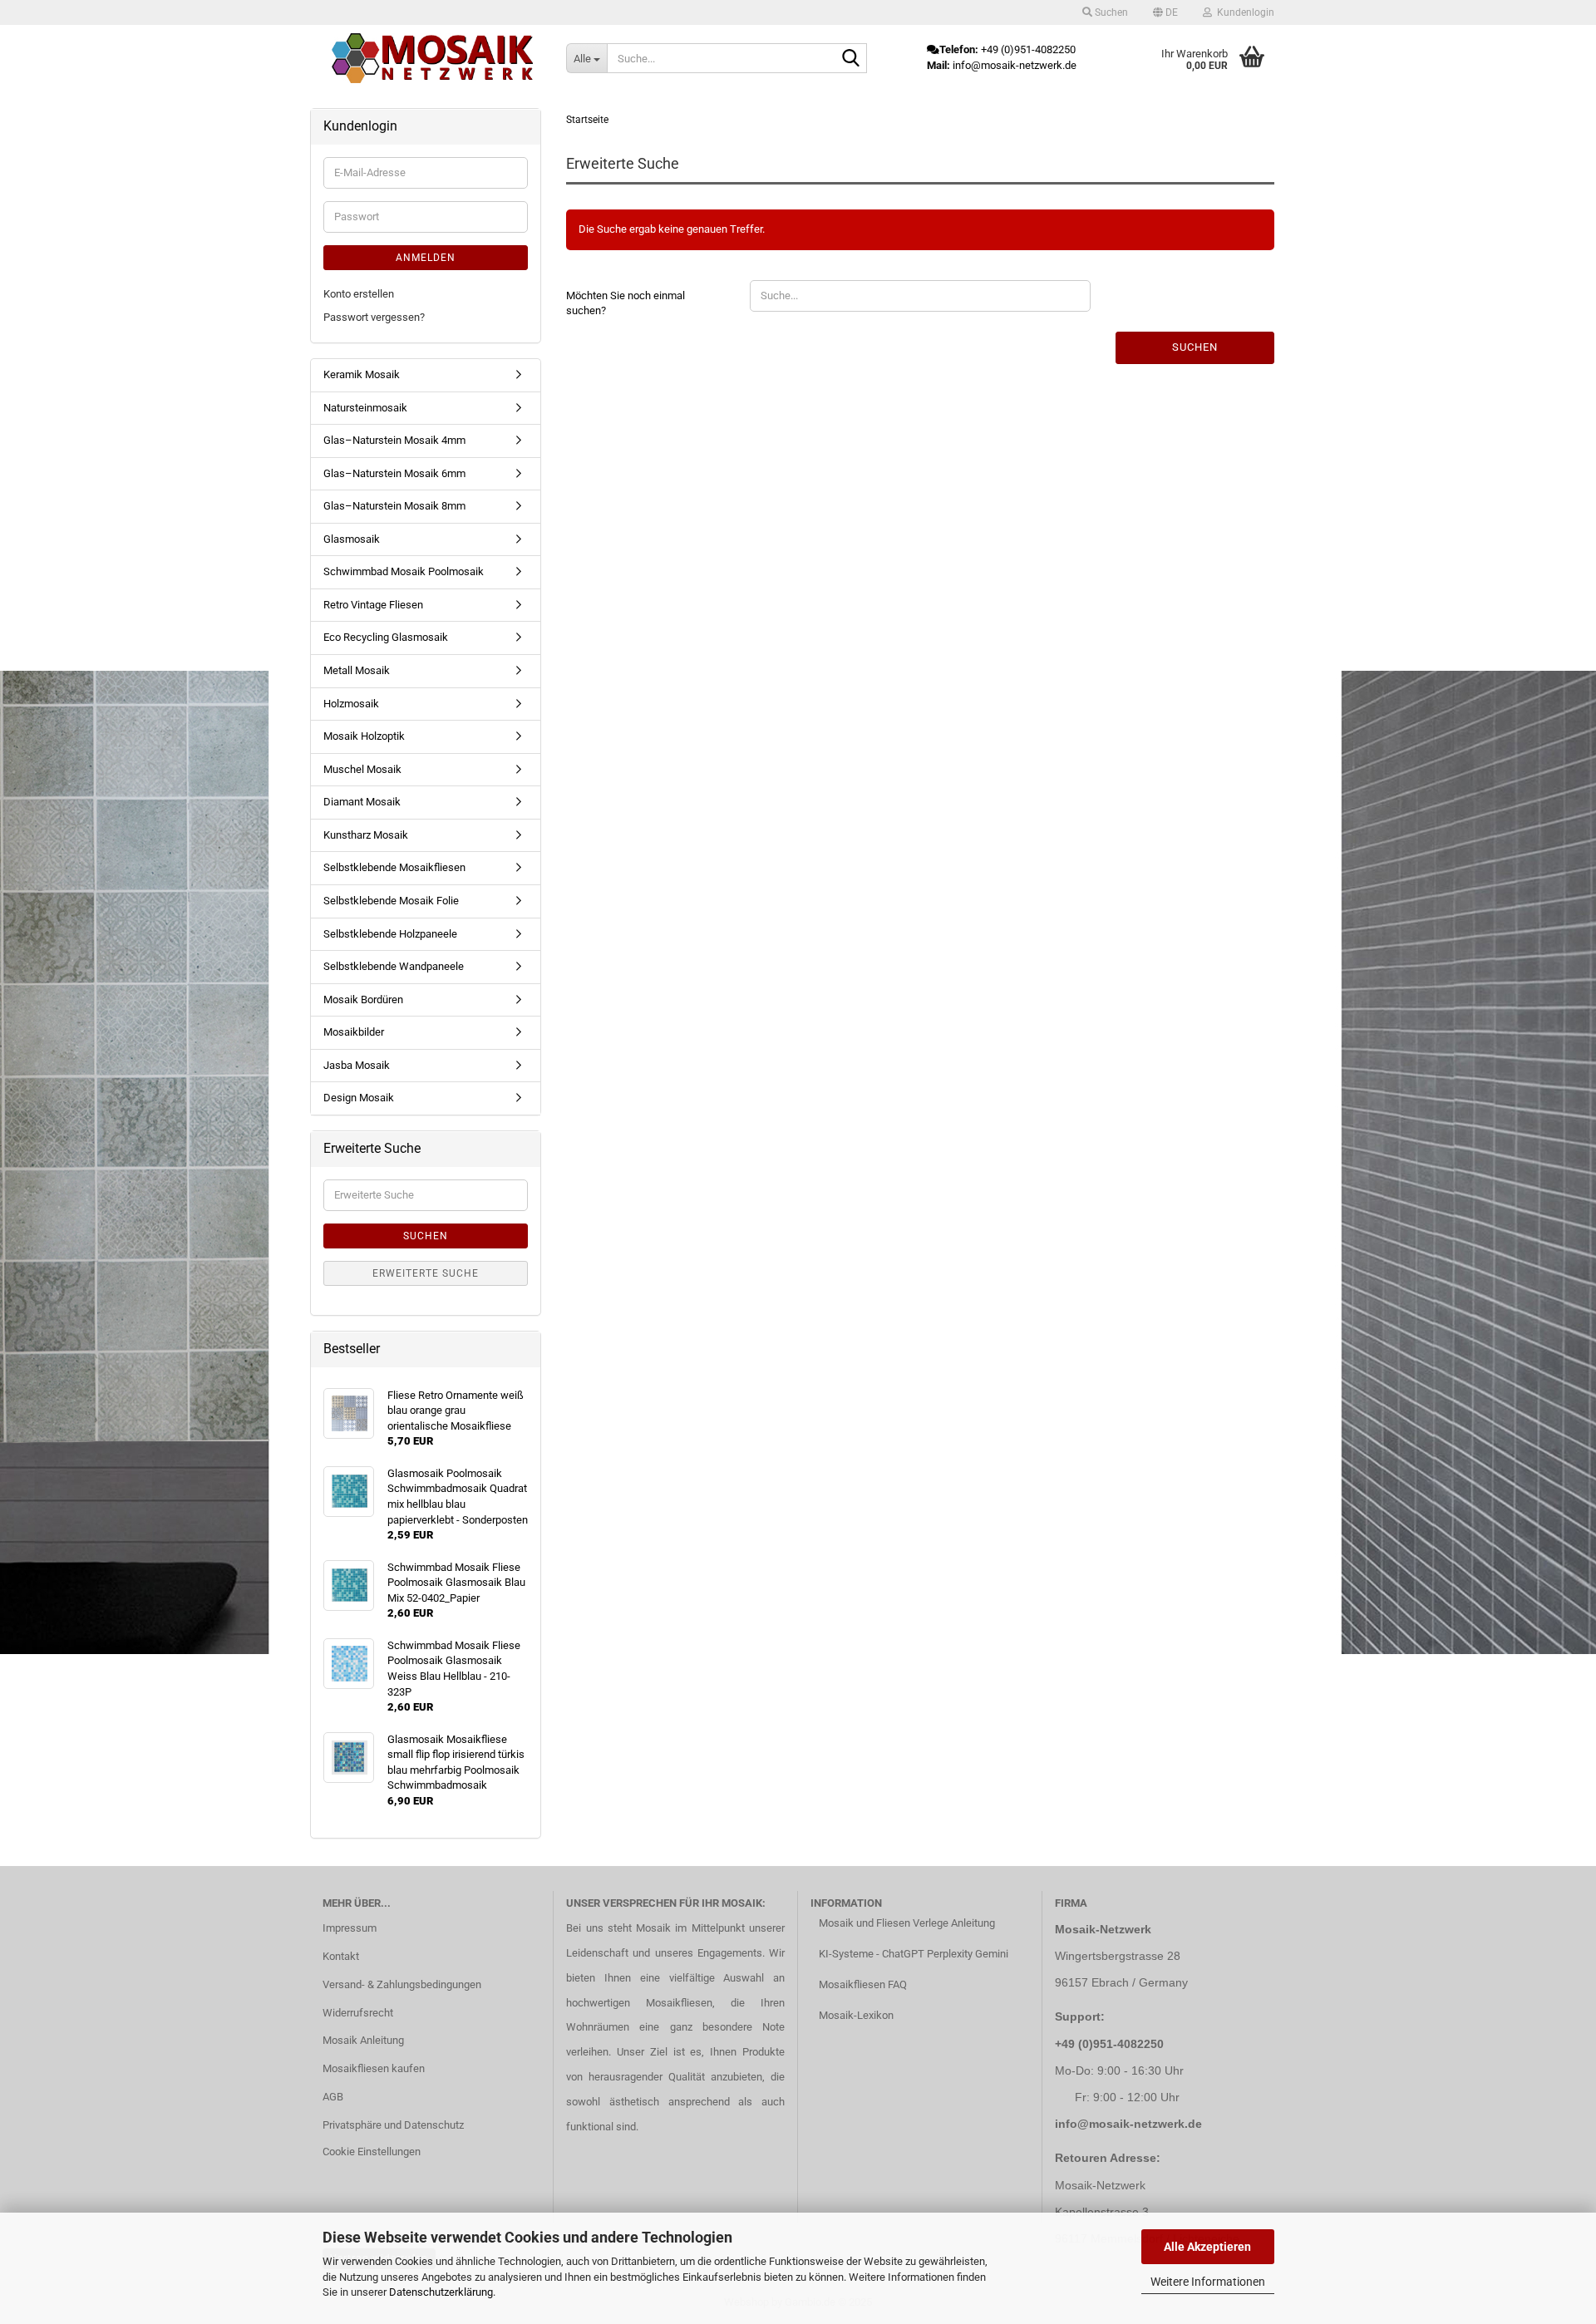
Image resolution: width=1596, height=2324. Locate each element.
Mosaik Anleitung (363, 2040)
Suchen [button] (1110, 12)
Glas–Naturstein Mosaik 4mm (394, 440)
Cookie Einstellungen (372, 2152)
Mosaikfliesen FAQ (863, 1984)
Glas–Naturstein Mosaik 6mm (394, 473)
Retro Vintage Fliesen (373, 605)
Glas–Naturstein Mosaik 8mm (394, 506)
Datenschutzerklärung (441, 2292)
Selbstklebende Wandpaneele (394, 966)
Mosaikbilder (354, 1032)
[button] (1165, 12)
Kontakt (341, 1956)
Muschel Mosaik (362, 769)
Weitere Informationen (1208, 2282)
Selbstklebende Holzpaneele (390, 934)
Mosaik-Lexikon (856, 2015)
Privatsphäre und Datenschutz (393, 2125)
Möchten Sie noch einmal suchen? (626, 303)
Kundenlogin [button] (1243, 12)
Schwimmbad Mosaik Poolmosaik (404, 571)
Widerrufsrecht (358, 2013)
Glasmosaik (352, 539)
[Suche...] (851, 59)
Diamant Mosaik (362, 802)
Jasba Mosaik (357, 1065)
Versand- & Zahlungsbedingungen (402, 1984)
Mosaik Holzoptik (364, 736)
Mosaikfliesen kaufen (374, 2068)
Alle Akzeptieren (1207, 2247)
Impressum (350, 1928)
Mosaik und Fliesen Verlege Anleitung (907, 1923)
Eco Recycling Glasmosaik (386, 637)
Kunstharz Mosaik (366, 835)
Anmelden (426, 258)
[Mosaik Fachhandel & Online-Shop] (432, 58)
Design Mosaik (359, 1098)
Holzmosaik (351, 704)
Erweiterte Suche (426, 1273)
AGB (333, 2097)
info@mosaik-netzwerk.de (1128, 2124)
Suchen (1195, 347)
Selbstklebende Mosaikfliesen (394, 867)
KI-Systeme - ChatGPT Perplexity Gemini (914, 1954)
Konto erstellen (359, 294)
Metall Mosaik (357, 670)
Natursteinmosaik (365, 408)
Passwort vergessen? (374, 317)
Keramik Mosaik (362, 374)
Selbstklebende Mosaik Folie (391, 901)
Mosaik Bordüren (363, 1000)
